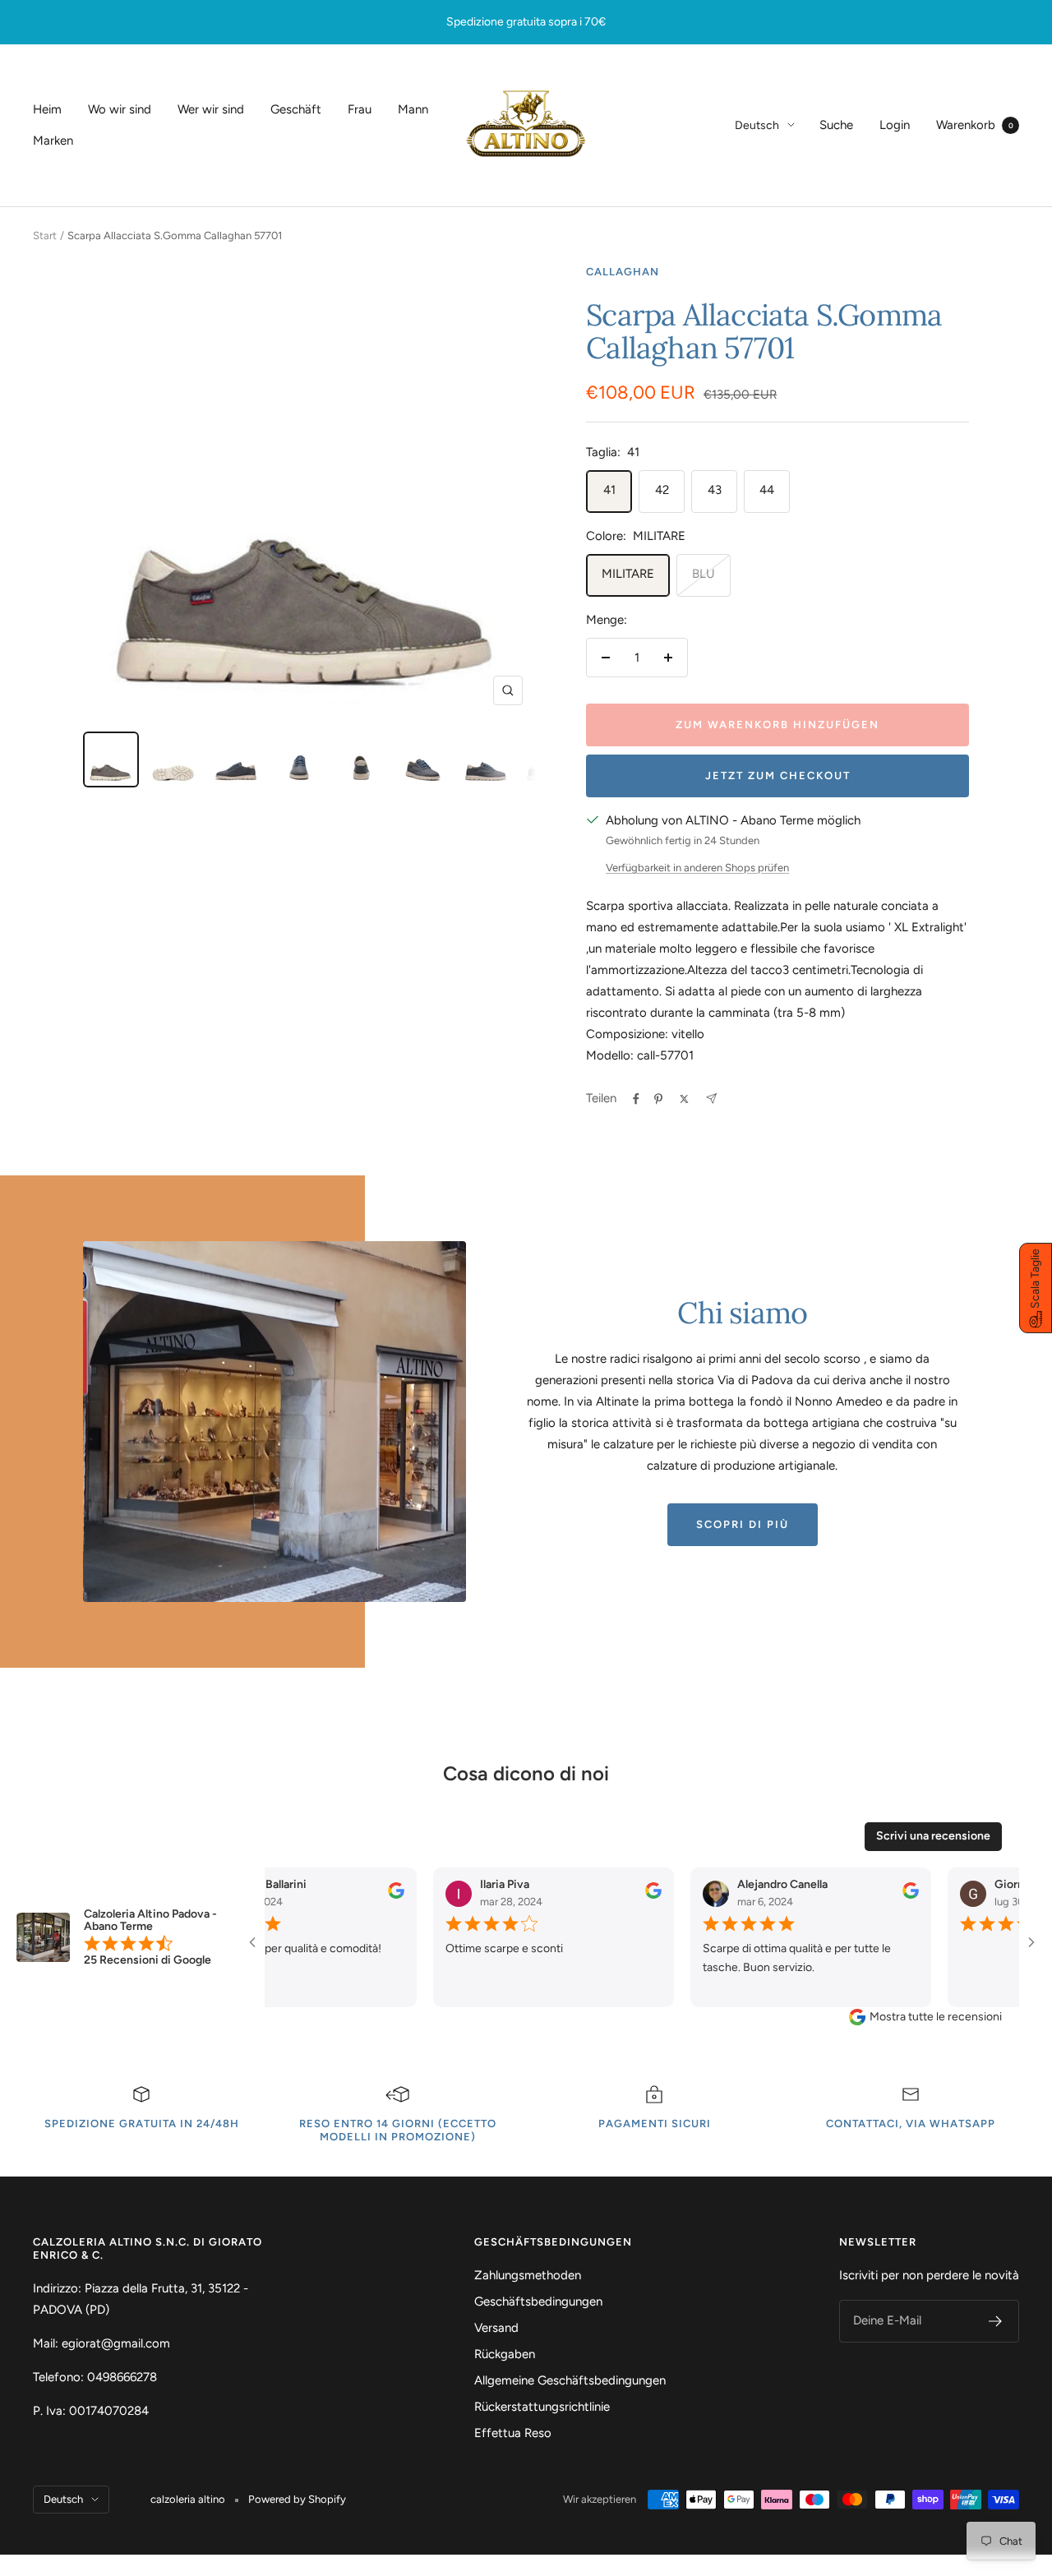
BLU (704, 574)
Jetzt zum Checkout (778, 776)
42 (662, 490)
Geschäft (296, 109)
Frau (360, 109)
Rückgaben (505, 2354)
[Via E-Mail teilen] (711, 1099)
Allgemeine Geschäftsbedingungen (570, 2380)
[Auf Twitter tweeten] (684, 1099)
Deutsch (757, 125)
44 (767, 490)
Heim (47, 109)
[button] (1036, 1288)
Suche (836, 125)
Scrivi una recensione (933, 1836)
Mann (413, 109)
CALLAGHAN (623, 272)
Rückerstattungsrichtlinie (542, 2407)
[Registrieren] (996, 2321)
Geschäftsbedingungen (538, 2301)
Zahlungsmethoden (528, 2275)
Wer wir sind (211, 109)
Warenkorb (975, 125)
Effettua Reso (513, 2433)
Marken (53, 141)
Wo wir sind (120, 109)
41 (609, 490)
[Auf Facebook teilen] (636, 1099)
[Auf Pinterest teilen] (658, 1099)
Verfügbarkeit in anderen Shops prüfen (697, 868)
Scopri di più (743, 1524)
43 (715, 490)
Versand (496, 2328)
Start (45, 235)
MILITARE (628, 574)
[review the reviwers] (348, 1895)
